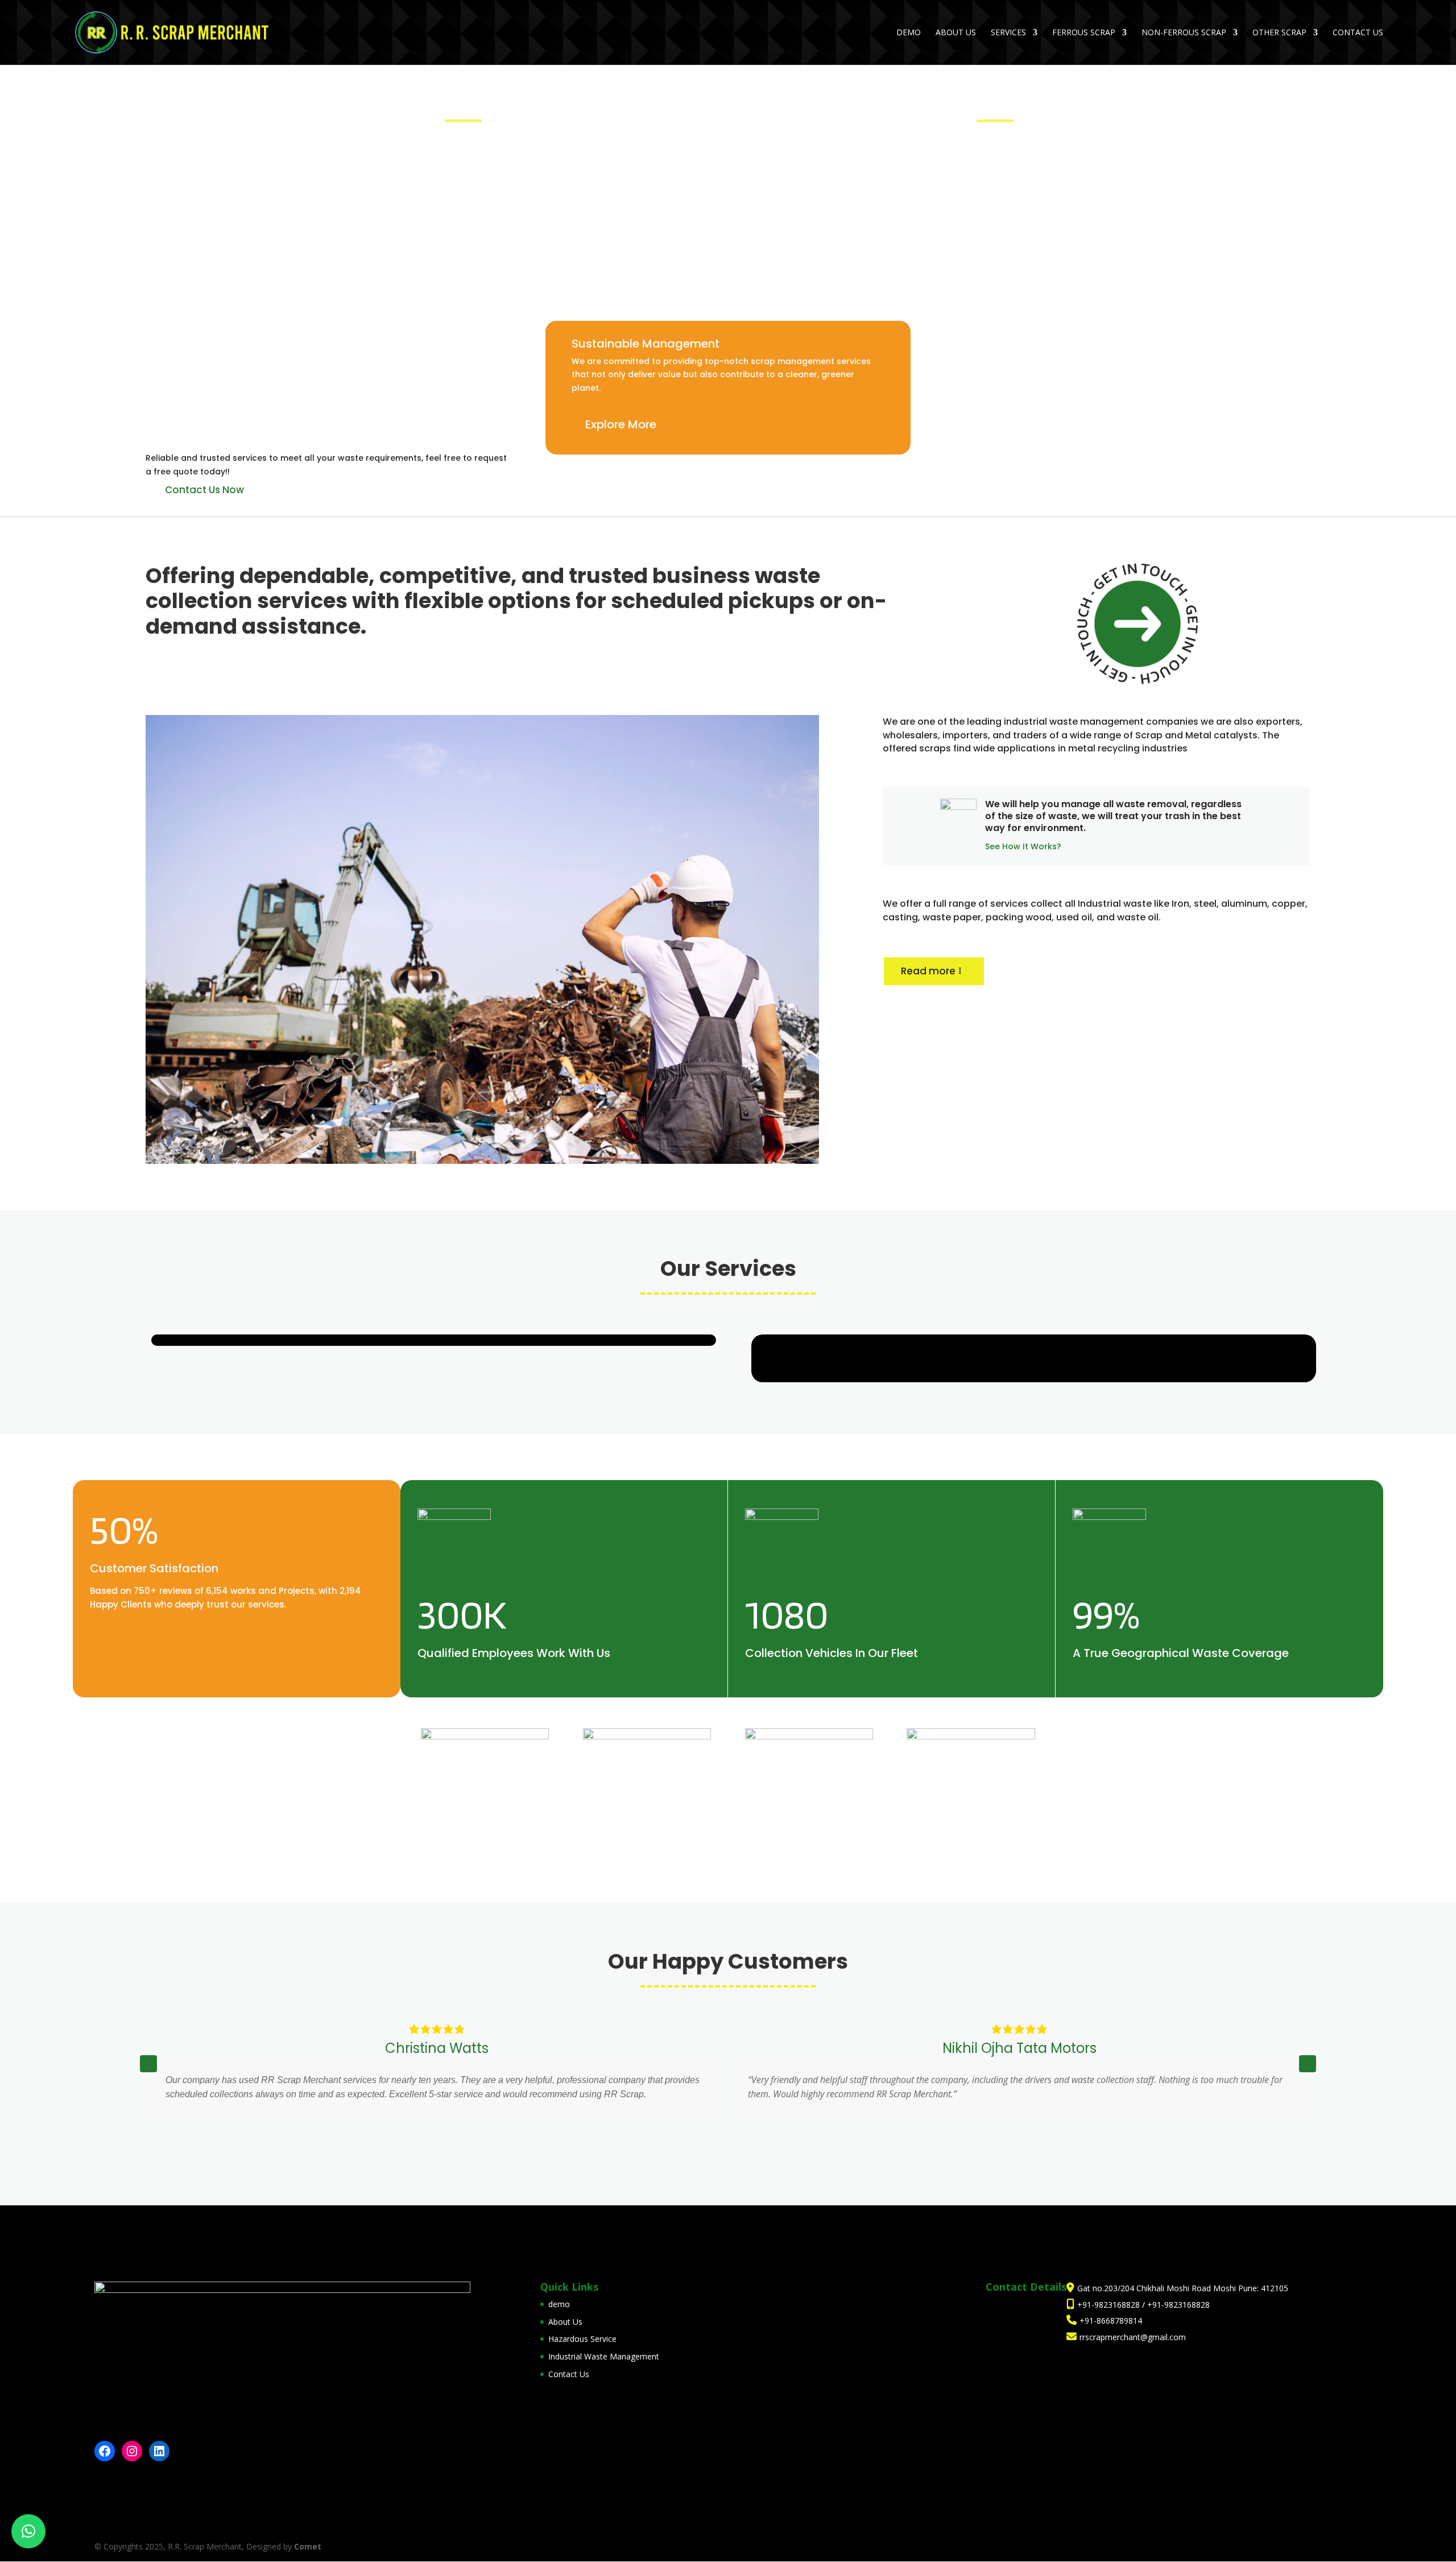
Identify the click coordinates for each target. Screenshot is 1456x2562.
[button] (1308, 2064)
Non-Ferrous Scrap (1184, 33)
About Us (956, 33)
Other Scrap (1279, 33)
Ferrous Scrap (1084, 33)
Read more (928, 971)
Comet (308, 2546)
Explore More (621, 424)
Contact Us (1358, 33)
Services (1008, 33)
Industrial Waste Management (604, 2356)
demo (909, 33)
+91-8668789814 (1111, 2321)
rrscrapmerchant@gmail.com (1133, 2337)
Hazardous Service (582, 2339)
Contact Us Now (204, 490)
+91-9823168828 (1110, 2305)
